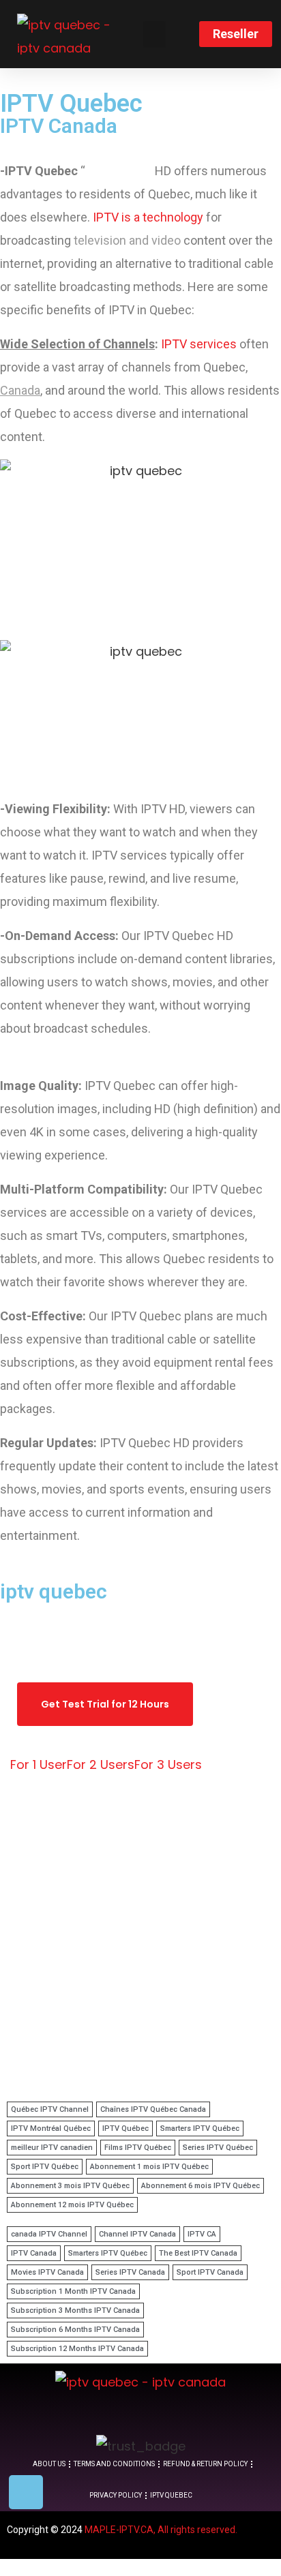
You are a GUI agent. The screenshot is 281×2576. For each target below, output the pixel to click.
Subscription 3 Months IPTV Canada (75, 2310)
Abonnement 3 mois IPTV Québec (70, 2186)
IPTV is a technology (147, 217)
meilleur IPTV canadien (52, 2148)
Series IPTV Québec (218, 2148)
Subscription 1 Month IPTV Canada (73, 2291)
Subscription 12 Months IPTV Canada (77, 2349)
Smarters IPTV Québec (200, 2128)
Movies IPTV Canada (47, 2272)
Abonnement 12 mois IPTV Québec (72, 2205)
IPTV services (199, 344)
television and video (127, 240)
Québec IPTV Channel (50, 2109)
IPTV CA (202, 2234)
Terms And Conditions (114, 2464)
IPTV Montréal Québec (51, 2128)
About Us (49, 2464)
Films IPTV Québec (138, 2148)
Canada (20, 390)
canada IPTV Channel (49, 2234)
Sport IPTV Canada (210, 2272)
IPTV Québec (125, 2128)
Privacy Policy (116, 2495)
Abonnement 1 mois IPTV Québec (149, 2167)
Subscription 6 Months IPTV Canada (75, 2330)
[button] (154, 34)
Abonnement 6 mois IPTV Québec (201, 2186)
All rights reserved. (197, 2530)
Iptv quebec (171, 2495)
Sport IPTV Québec (45, 2167)
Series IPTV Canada (130, 2272)
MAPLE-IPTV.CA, (120, 2530)
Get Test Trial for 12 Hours (105, 1704)
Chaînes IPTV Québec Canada (153, 2109)
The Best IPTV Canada (198, 2253)
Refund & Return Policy (205, 2464)
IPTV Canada (34, 2253)
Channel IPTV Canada (137, 2234)
